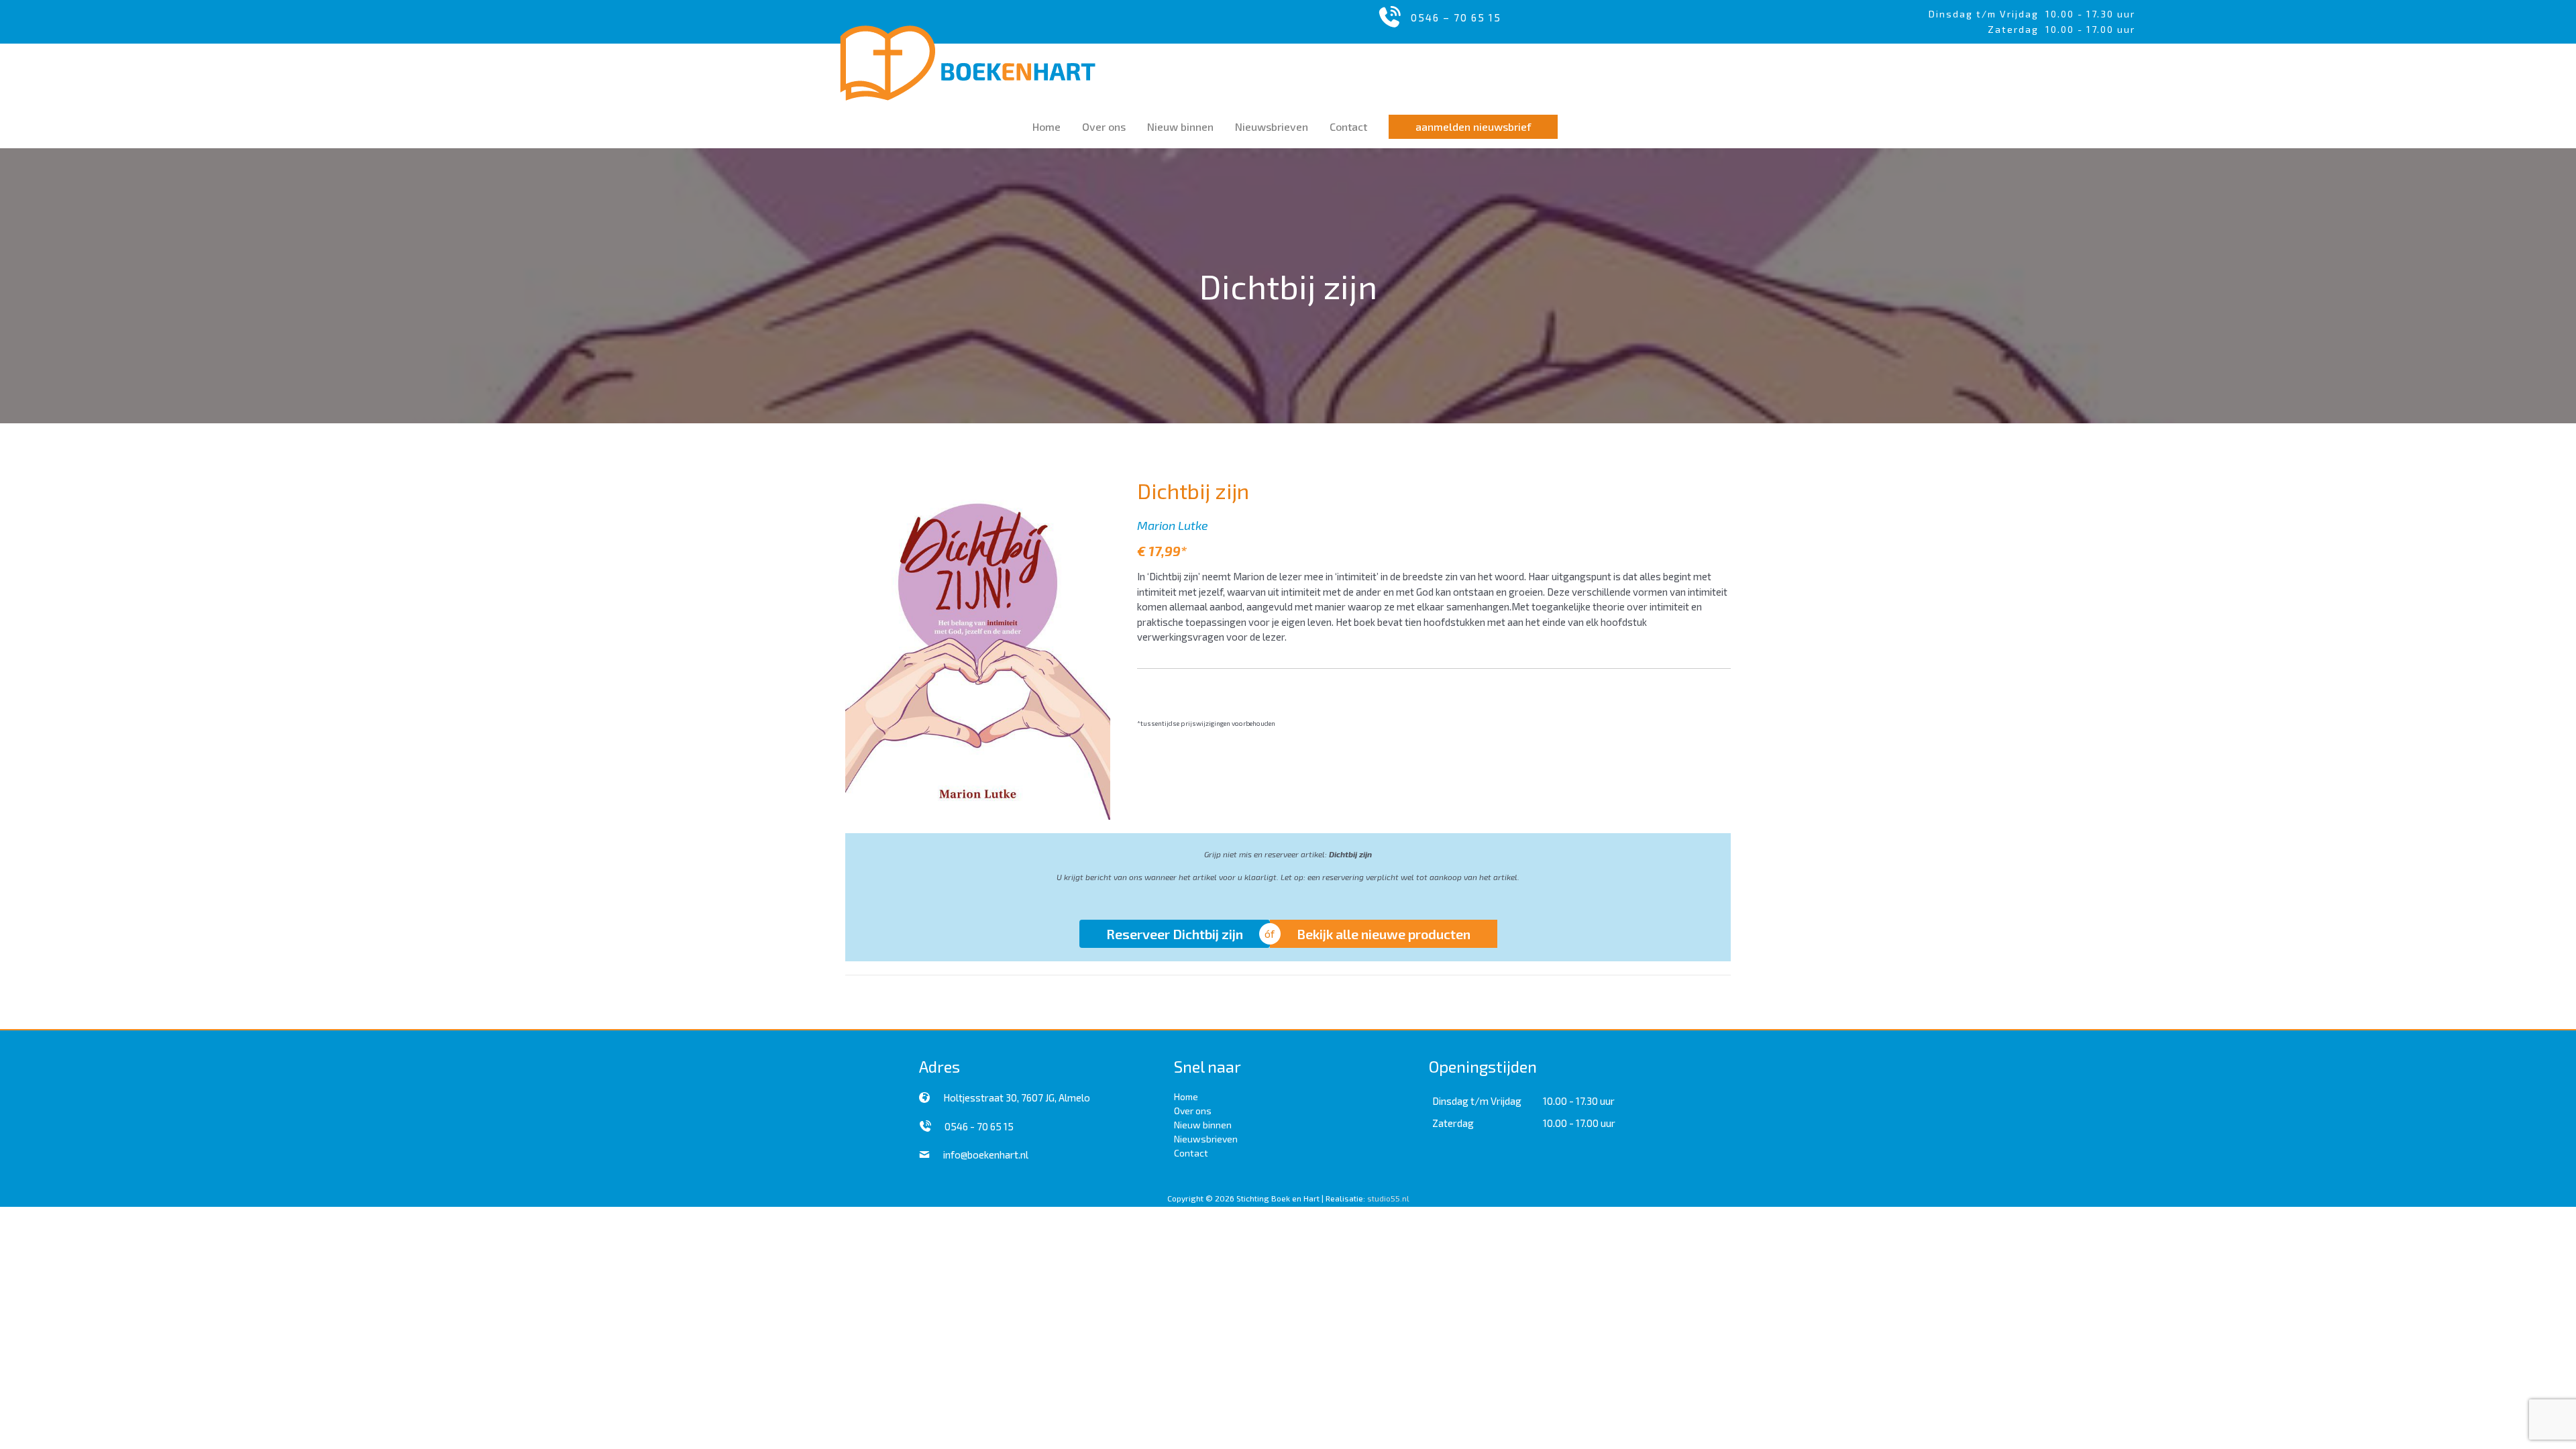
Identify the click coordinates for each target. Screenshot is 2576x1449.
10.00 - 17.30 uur (2090, 14)
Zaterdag (1453, 1123)
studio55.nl (1388, 1198)
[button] (1473, 127)
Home (1186, 1096)
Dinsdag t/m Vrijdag (1987, 14)
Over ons (1193, 1111)
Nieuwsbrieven (1206, 1139)
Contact (1191, 1153)
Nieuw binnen (1203, 1125)
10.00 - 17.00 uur (1579, 1123)
